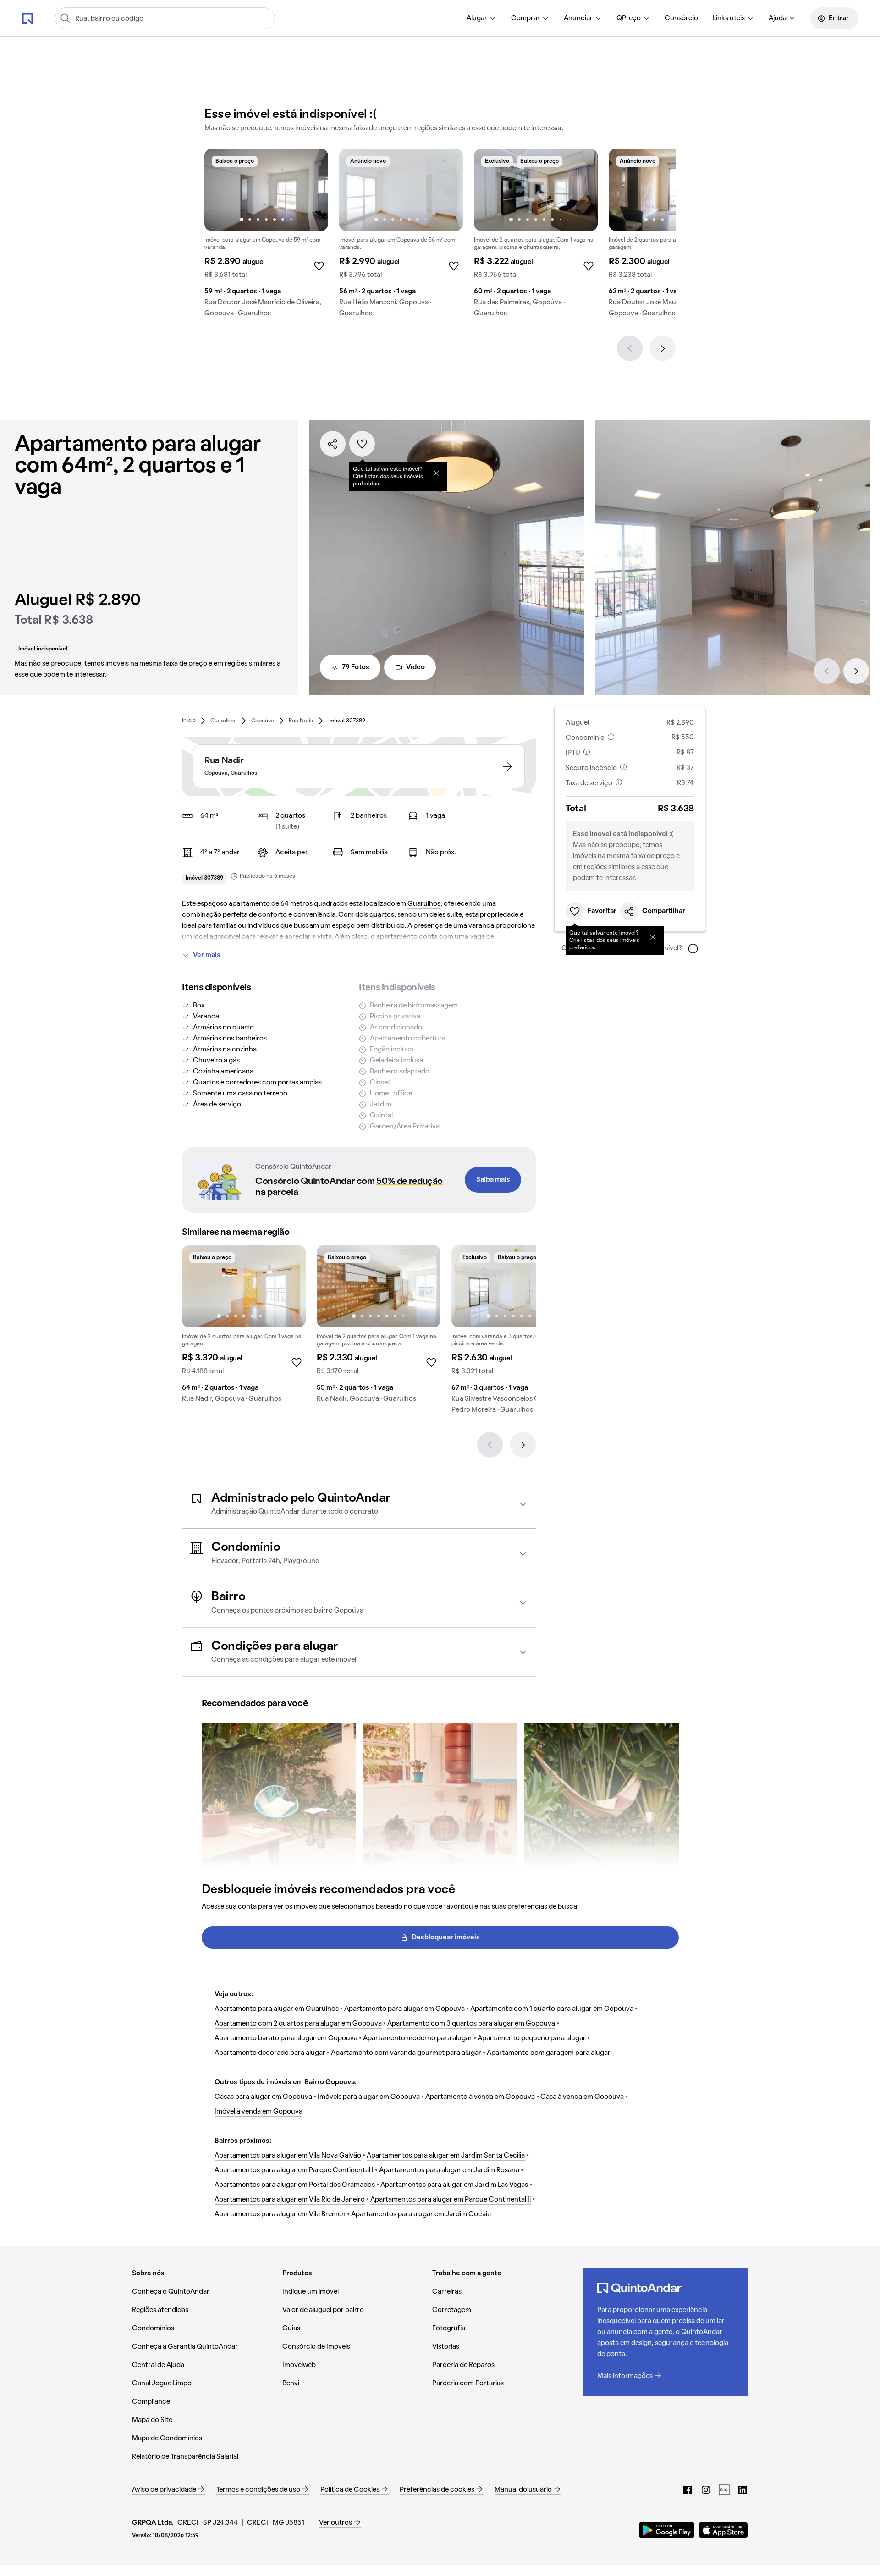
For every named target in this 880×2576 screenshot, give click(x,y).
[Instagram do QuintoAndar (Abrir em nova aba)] (706, 2490)
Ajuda (778, 18)
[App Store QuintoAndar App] (723, 2530)
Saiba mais (493, 1180)
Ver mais (207, 955)
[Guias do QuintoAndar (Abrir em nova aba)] (724, 2490)
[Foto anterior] (221, 190)
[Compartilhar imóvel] (333, 444)
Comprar (525, 18)
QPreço (629, 18)
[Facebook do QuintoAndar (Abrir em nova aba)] (687, 2490)
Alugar (477, 18)
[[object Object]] (436, 473)
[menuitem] (481, 18)
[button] (359, 1504)
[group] (266, 237)
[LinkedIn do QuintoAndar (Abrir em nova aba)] (742, 2490)
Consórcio (681, 18)
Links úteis (729, 18)
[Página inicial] (27, 18)
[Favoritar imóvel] (362, 444)
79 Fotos (356, 667)
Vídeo (415, 667)
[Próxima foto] (312, 190)
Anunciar (578, 18)
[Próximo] (663, 348)
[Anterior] (630, 348)
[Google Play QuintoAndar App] (667, 2530)
